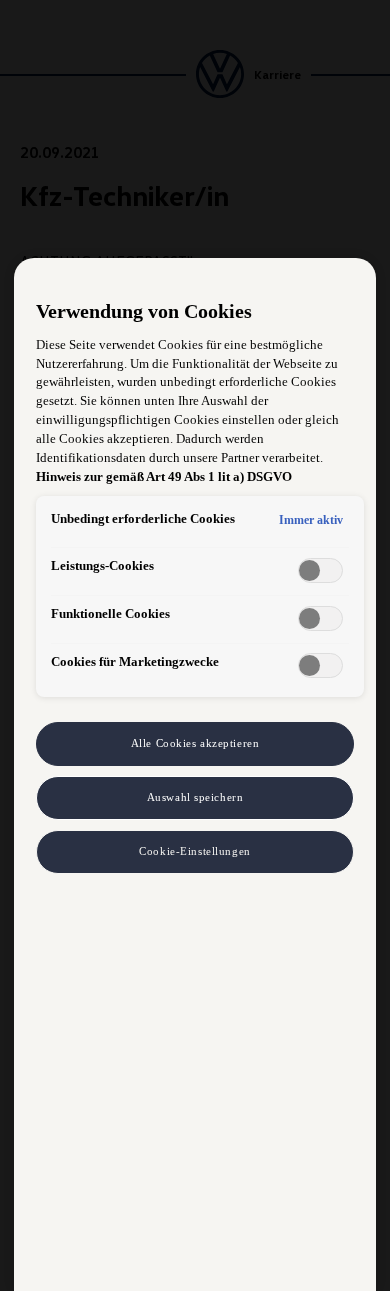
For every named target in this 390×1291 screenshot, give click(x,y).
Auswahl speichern (195, 797)
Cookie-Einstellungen (194, 851)
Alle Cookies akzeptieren (195, 743)
